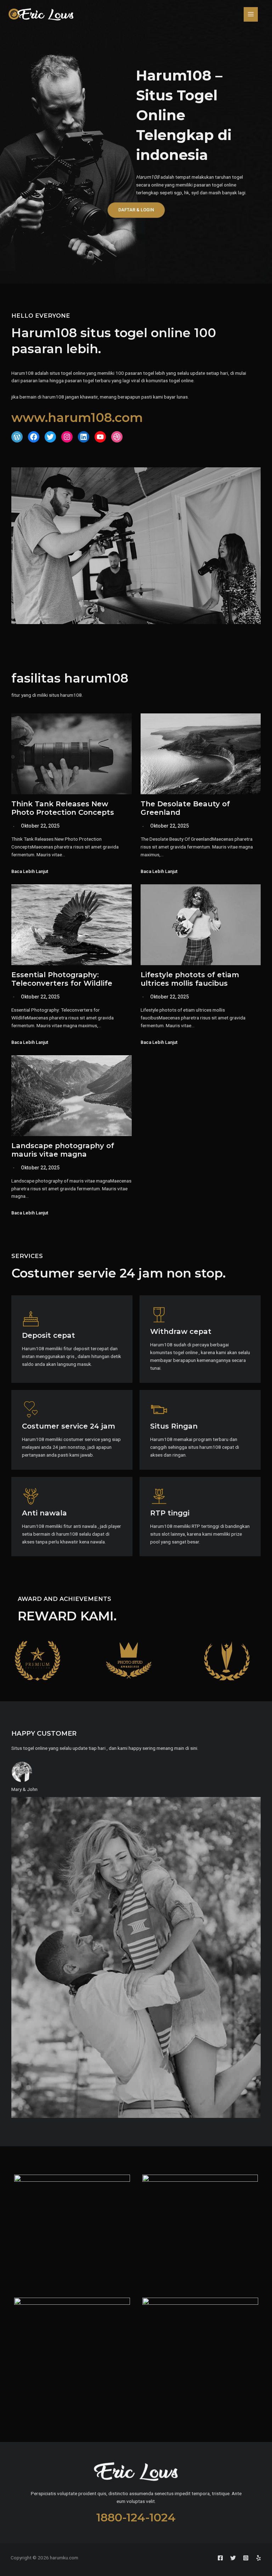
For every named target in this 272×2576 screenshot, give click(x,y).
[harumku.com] (41, 14)
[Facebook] (220, 2558)
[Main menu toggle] (251, 14)
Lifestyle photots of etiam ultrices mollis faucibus (190, 979)
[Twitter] (233, 2558)
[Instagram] (246, 2558)
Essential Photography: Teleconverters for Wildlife (62, 979)
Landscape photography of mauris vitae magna (63, 1150)
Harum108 (148, 177)
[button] (136, 210)
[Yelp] (259, 2558)
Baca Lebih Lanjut (30, 872)
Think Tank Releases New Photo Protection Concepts (63, 808)
